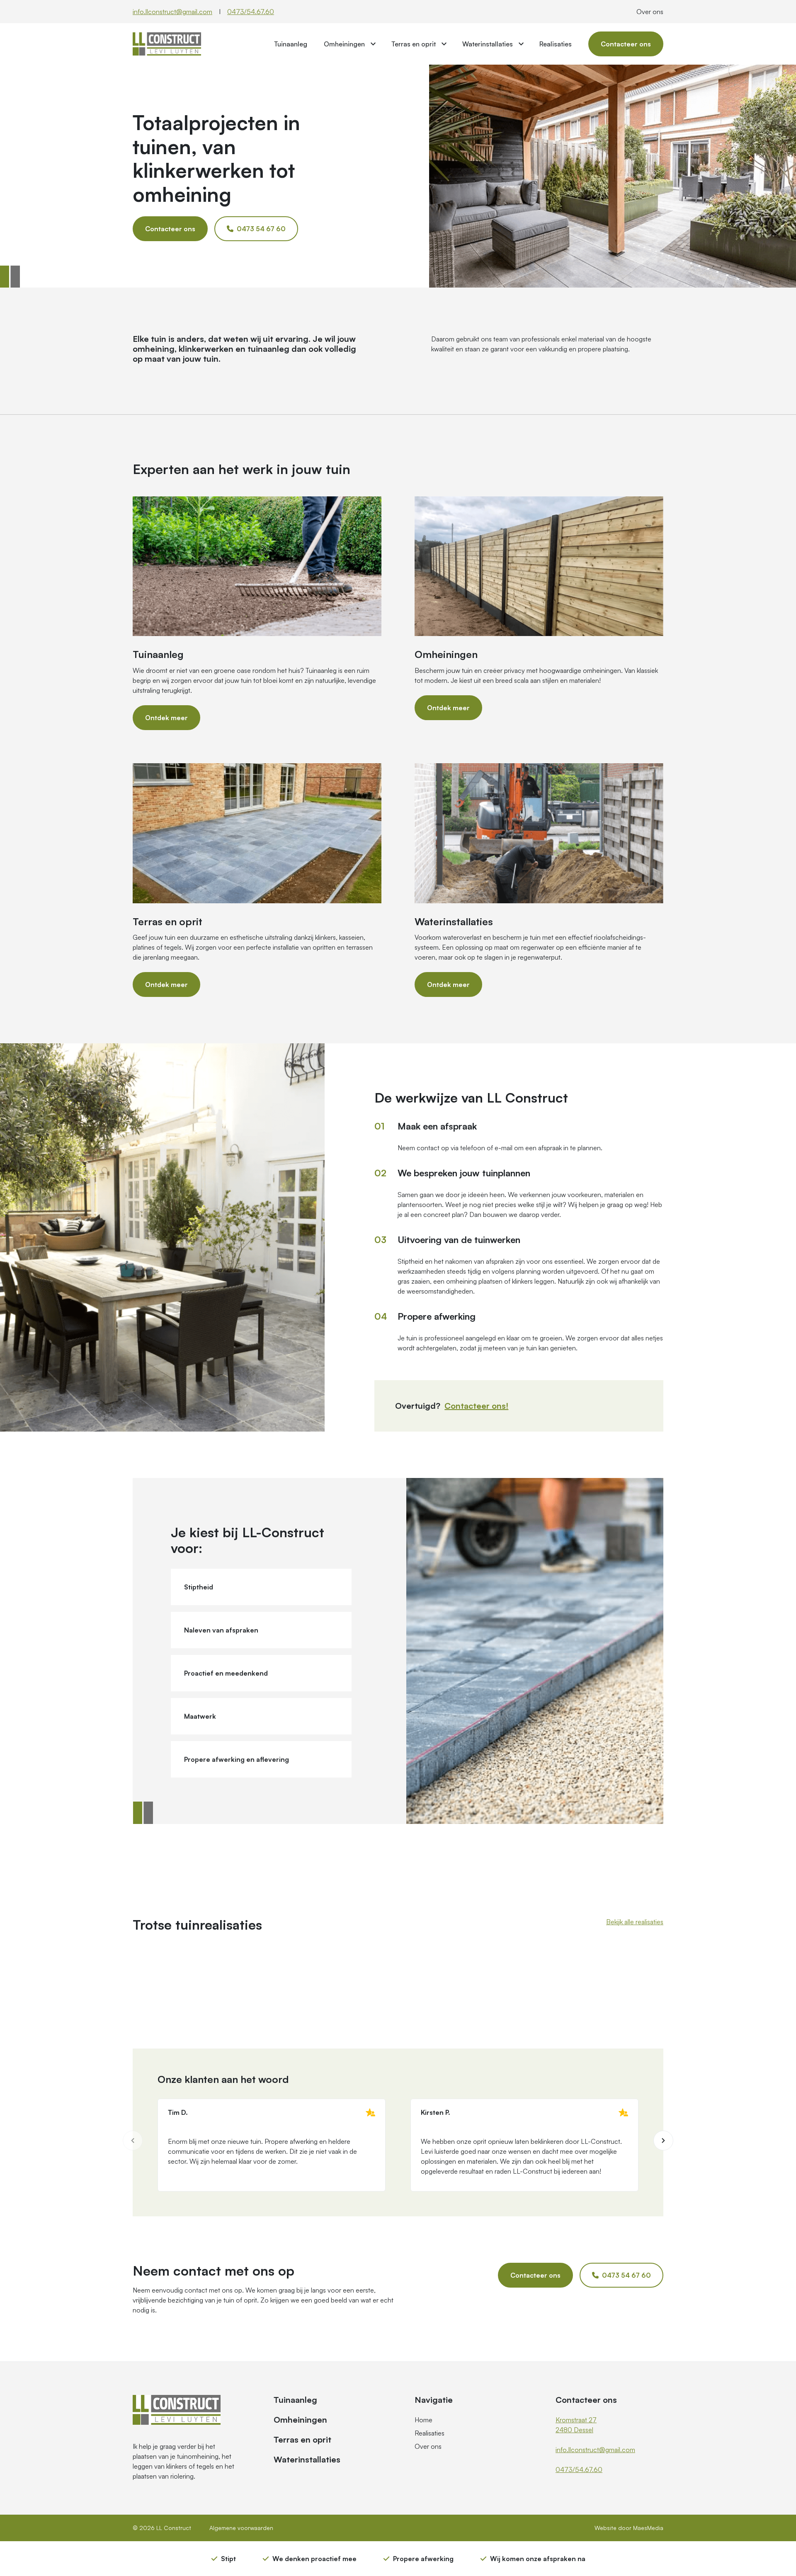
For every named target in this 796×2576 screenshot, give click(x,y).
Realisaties (556, 44)
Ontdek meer (166, 718)
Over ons (650, 12)
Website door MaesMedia (629, 2528)
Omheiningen (344, 44)
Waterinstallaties (488, 44)
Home (423, 2420)
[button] (663, 2141)
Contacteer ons (626, 44)
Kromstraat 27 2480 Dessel (576, 2425)
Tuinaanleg (291, 44)
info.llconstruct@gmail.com (172, 12)
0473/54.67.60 (251, 12)
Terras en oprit (414, 44)
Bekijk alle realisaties (635, 1922)
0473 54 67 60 (260, 229)
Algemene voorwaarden (241, 2528)
